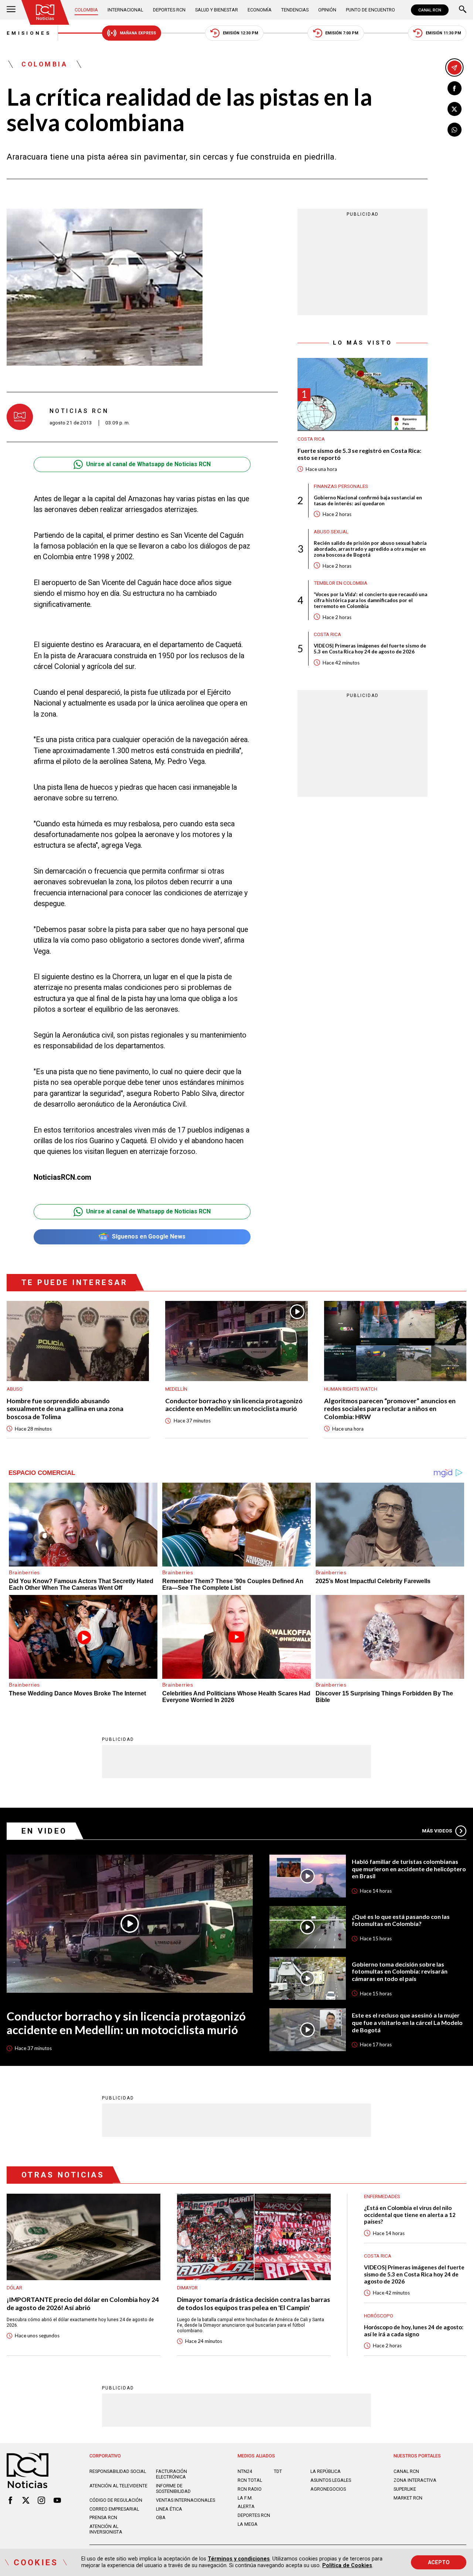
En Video (44, 1831)
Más (437, 1831)
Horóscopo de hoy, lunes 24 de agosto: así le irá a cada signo (414, 2331)
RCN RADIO (250, 2489)
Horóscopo (379, 2316)
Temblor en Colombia (341, 583)
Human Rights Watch (351, 1389)
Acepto (439, 2562)
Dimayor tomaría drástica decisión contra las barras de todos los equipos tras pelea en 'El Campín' (253, 2303)
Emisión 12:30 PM (241, 33)
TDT (278, 2471)
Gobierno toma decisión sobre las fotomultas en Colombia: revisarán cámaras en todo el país (400, 1971)
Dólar (14, 2288)
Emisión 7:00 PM (342, 33)
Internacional (125, 10)
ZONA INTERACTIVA (415, 2480)
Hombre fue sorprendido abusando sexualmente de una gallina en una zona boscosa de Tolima (65, 1409)
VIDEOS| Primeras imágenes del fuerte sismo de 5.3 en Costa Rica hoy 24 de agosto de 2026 (370, 648)
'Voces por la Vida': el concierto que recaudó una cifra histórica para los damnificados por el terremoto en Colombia (370, 600)
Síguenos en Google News (149, 1236)
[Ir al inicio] (45, 12)
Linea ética (169, 2509)
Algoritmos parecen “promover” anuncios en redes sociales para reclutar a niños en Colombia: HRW (390, 1409)
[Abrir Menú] (11, 10)
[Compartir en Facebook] (455, 88)
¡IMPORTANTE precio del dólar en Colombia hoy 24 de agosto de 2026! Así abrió (83, 2303)
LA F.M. (245, 2498)
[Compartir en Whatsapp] (455, 130)
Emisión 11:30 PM (443, 33)
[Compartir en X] (455, 109)
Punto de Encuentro (370, 10)
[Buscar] (463, 10)
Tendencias (295, 10)
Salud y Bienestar (217, 10)
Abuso (15, 1389)
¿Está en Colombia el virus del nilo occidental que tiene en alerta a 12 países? (410, 2215)
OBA (161, 2517)
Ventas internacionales (186, 2500)
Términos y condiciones (239, 2559)
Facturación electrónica (171, 2474)
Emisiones (29, 33)
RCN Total (250, 2480)
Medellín (176, 1389)
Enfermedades (382, 2196)
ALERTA (246, 2506)
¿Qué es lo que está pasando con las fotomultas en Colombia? (401, 1920)
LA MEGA (248, 2524)
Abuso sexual (331, 531)
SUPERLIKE (405, 2489)
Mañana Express (138, 33)
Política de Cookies (347, 2565)
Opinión (327, 10)
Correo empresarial (114, 2509)
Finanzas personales (341, 486)
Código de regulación (116, 2500)
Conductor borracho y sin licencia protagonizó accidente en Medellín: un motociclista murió (234, 1405)
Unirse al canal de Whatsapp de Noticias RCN (148, 464)
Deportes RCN (169, 10)
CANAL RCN (430, 10)
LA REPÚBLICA (326, 2471)
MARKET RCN (408, 2498)
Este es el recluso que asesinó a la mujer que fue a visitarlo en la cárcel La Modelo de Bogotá (407, 2022)
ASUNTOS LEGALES (331, 2480)
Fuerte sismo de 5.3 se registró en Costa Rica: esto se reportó (359, 454)
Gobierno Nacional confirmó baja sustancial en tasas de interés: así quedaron (368, 500)
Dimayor (187, 2288)
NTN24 (245, 2471)
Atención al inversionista (106, 2529)
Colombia (86, 10)
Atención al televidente (118, 2486)
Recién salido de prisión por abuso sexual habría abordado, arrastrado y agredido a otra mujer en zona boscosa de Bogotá (370, 549)
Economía (260, 10)
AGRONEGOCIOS (328, 2489)
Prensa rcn (103, 2517)
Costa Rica (311, 439)
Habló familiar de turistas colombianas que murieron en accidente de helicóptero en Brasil (409, 1869)
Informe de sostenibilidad (173, 2488)
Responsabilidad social (118, 2471)
